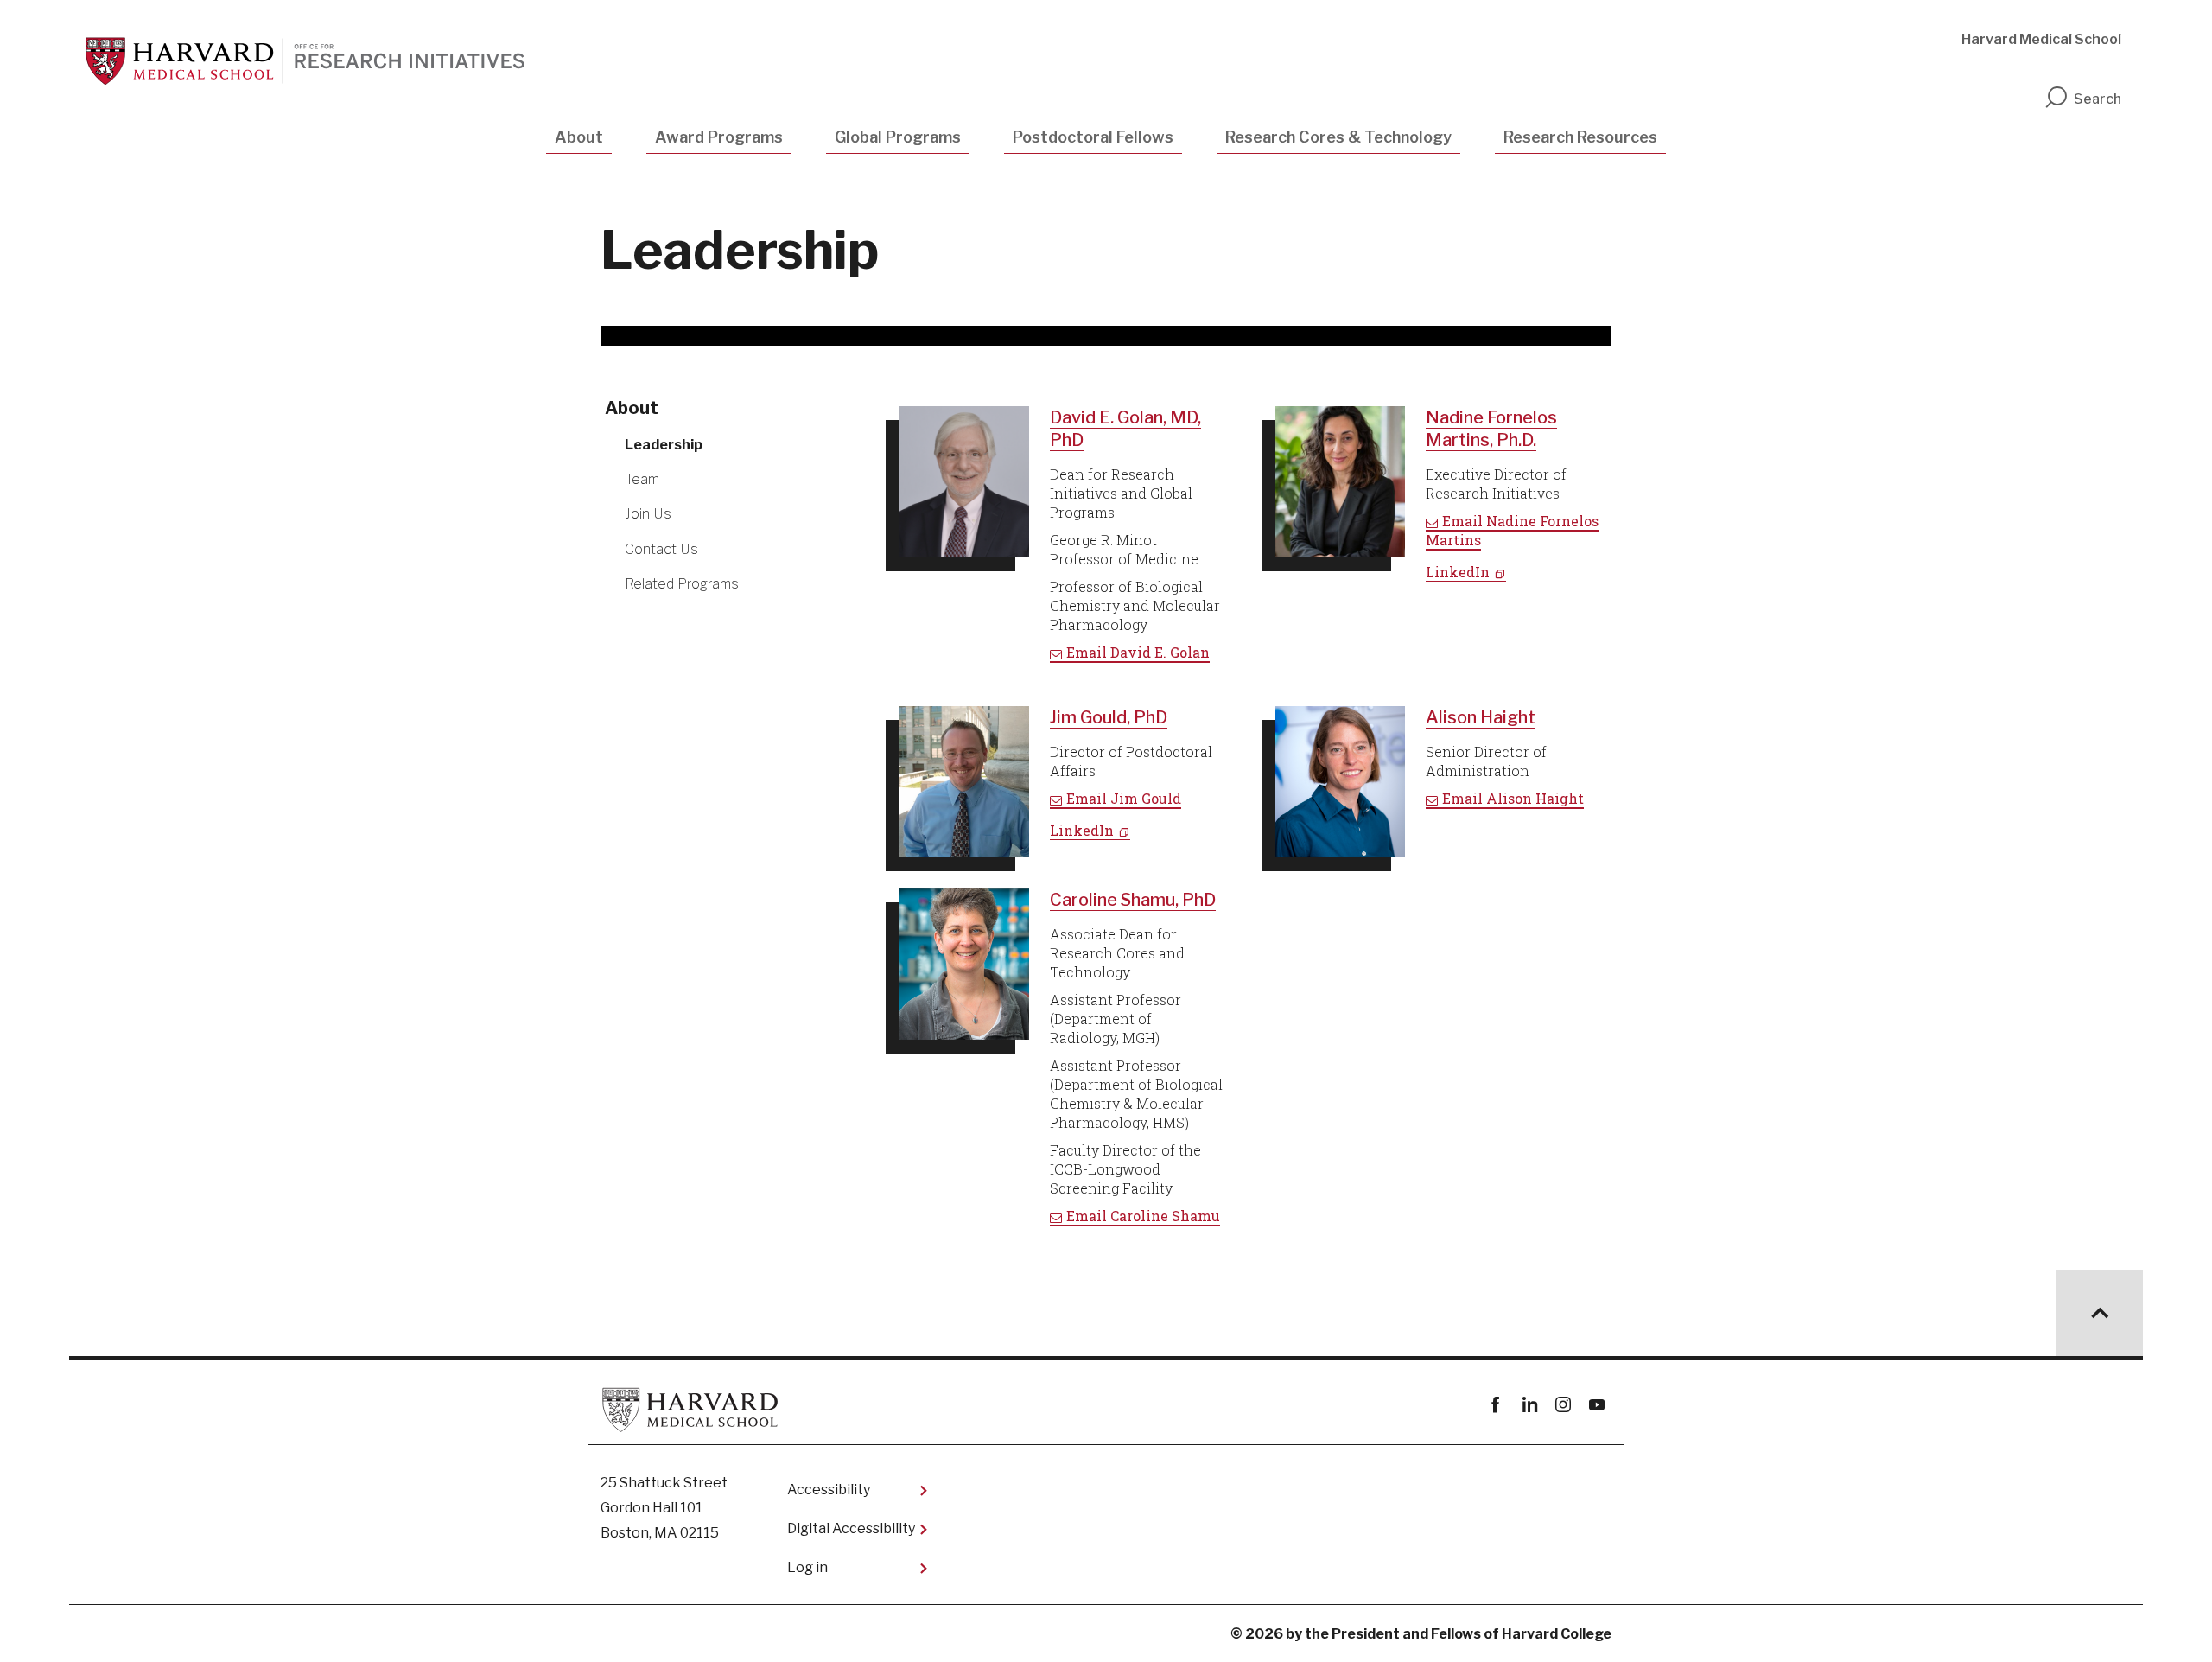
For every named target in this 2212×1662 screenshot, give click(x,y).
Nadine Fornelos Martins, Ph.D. (1491, 429)
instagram (1563, 1405)
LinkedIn (1458, 572)
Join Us (648, 514)
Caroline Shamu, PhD (1133, 900)
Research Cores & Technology (1338, 137)
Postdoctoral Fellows (1093, 137)
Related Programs (682, 584)
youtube (1596, 1405)
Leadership (664, 445)
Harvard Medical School (2041, 39)
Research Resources (1580, 137)
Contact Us (661, 549)
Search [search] (2098, 99)
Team (642, 479)
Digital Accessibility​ (851, 1528)
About (579, 137)
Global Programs (898, 137)
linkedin (1529, 1405)
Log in (807, 1567)
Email (1138, 652)
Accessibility (829, 1490)
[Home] (310, 61)
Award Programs (719, 137)
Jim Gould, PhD (1109, 717)
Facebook (1495, 1405)
